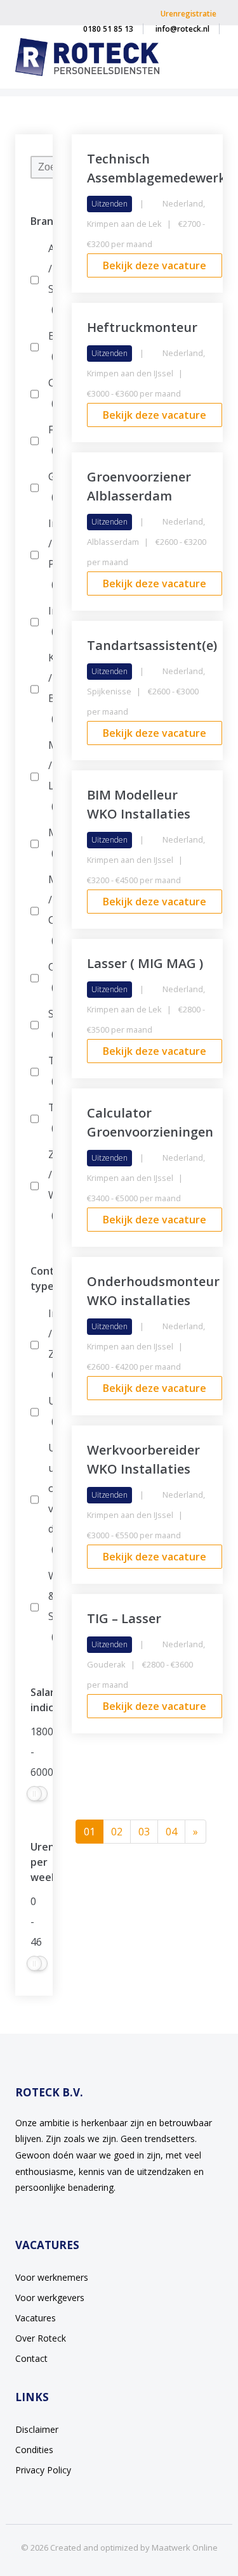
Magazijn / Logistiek (49, 775)
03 (144, 1832)
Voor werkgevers (50, 2298)
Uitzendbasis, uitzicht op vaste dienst (49, 1498)
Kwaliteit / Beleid (49, 688)
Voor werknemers (52, 2277)
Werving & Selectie (49, 1606)
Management (49, 843)
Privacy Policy (43, 2470)
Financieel (49, 440)
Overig (49, 977)
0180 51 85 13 (108, 29)
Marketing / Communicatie (49, 910)
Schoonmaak (49, 1024)
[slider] (34, 1794)
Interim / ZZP (49, 1344)
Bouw (49, 346)
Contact (31, 2358)
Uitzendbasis (49, 1411)
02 (117, 1832)
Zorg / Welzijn (49, 1185)
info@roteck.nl (182, 29)
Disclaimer (37, 2429)
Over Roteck (41, 2338)
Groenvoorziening (49, 487)
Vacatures (36, 2318)
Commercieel (49, 393)
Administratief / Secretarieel (49, 279)
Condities (34, 2450)
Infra (49, 621)
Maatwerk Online (185, 2547)
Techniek (49, 1071)
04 (171, 1832)
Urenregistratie (188, 14)
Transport (49, 1118)
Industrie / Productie (49, 554)
